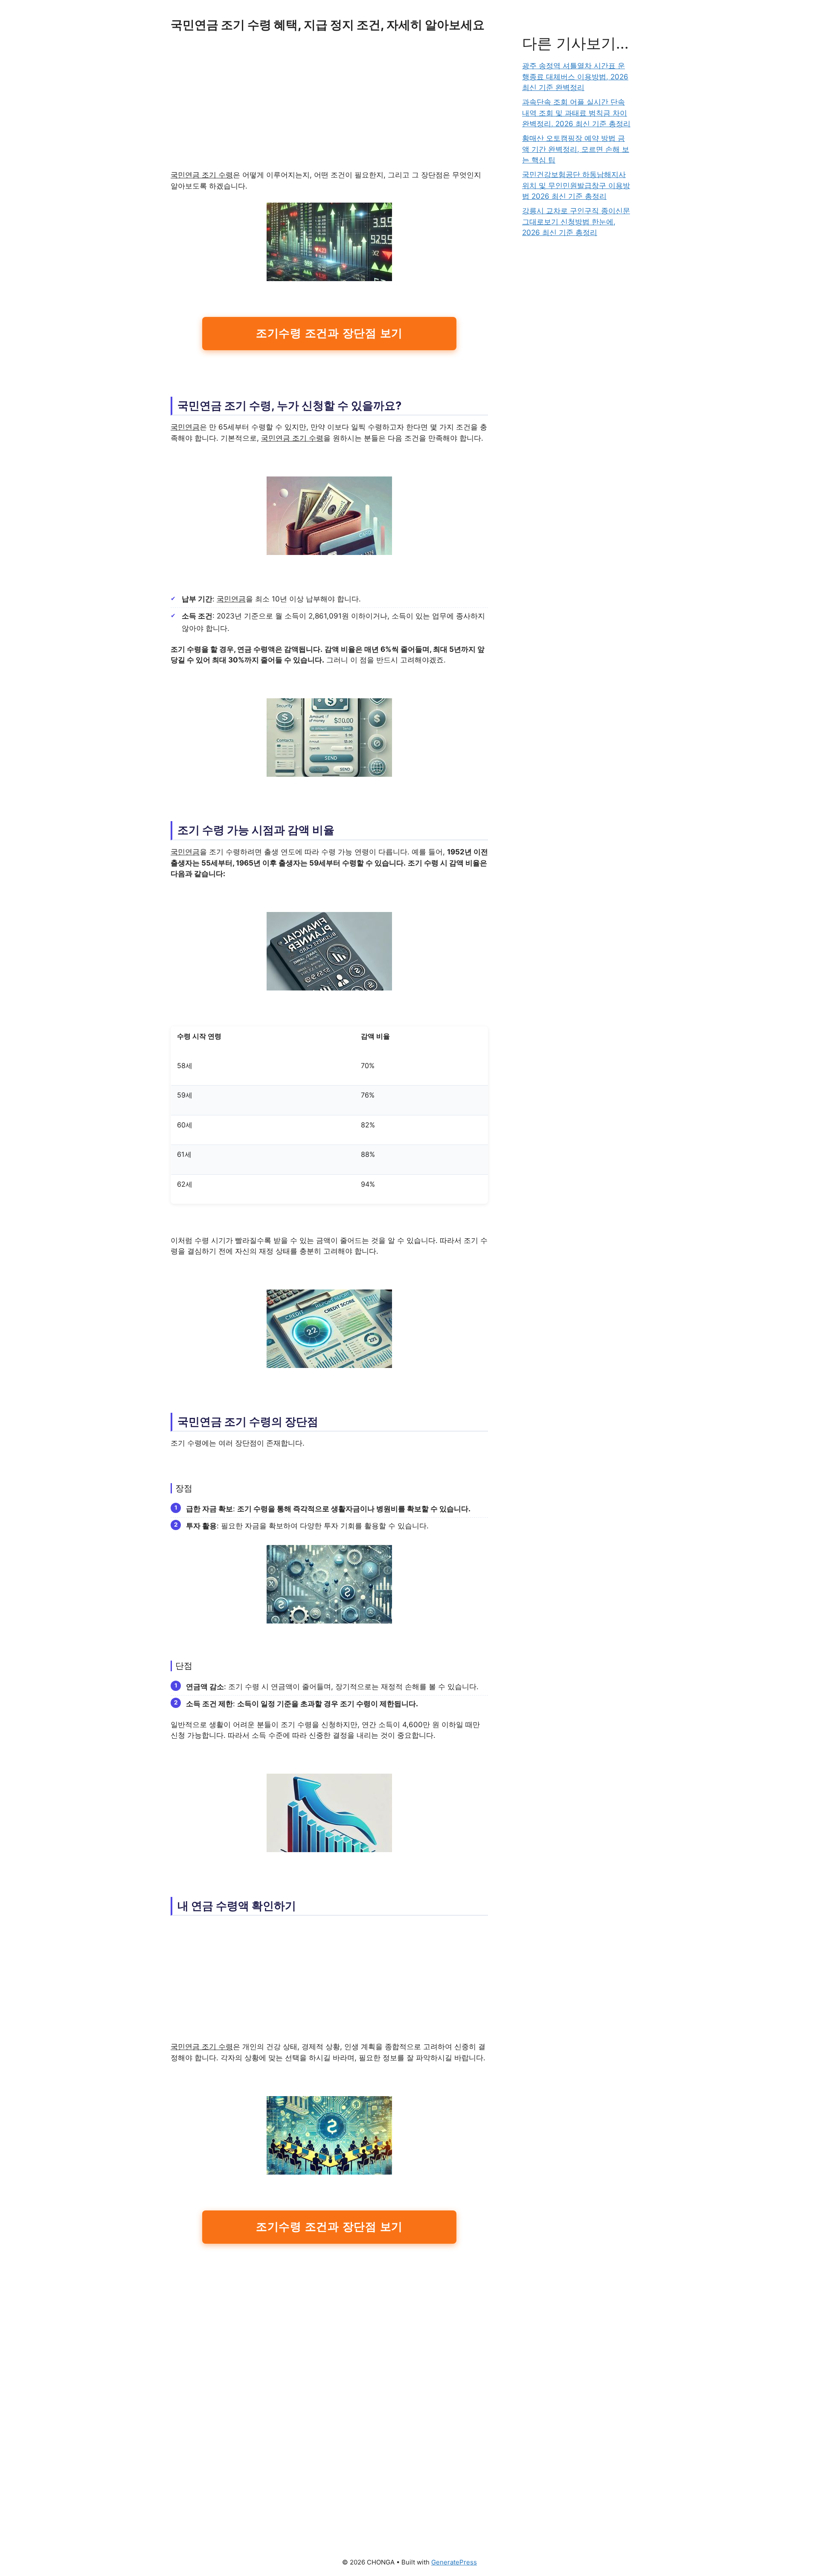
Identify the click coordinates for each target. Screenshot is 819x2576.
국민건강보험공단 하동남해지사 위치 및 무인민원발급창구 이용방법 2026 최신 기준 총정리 (576, 185)
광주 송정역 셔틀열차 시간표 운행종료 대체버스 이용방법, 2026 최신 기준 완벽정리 (575, 77)
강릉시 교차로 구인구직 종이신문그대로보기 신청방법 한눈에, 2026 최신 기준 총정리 (576, 222)
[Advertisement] (329, 107)
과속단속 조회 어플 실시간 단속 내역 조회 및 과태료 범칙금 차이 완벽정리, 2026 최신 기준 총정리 (576, 113)
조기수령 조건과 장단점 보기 (329, 333)
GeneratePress (454, 2562)
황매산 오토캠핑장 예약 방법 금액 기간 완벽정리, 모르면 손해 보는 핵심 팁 (576, 149)
